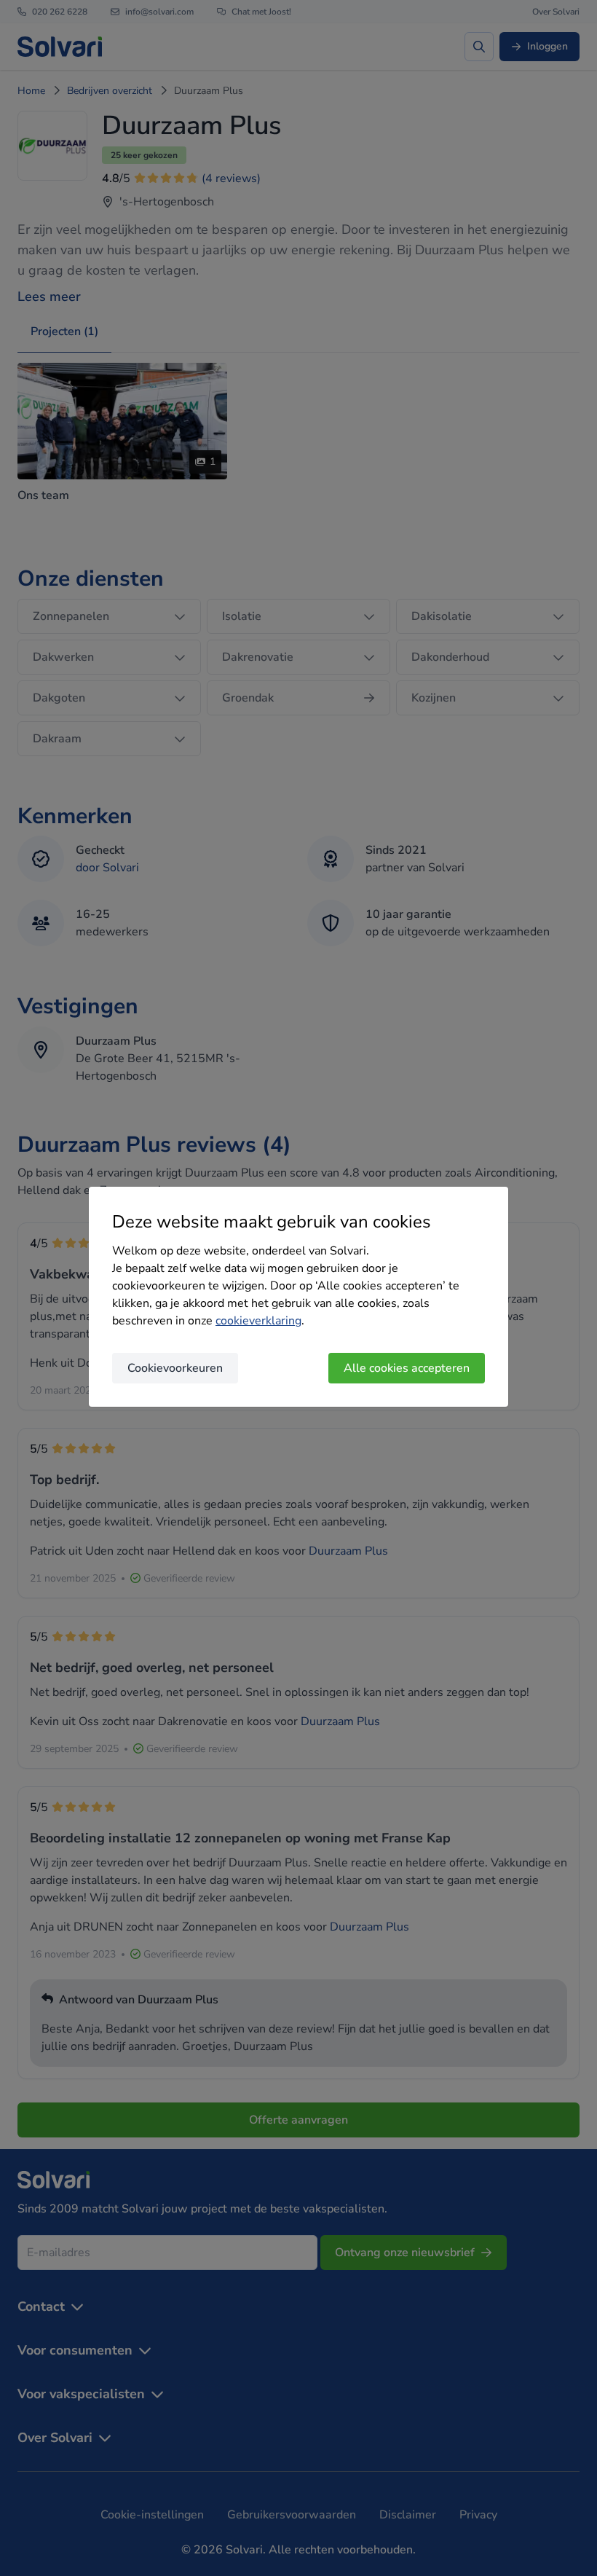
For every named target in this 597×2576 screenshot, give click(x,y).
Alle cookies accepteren (407, 1368)
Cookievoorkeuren (175, 1368)
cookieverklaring (258, 1321)
